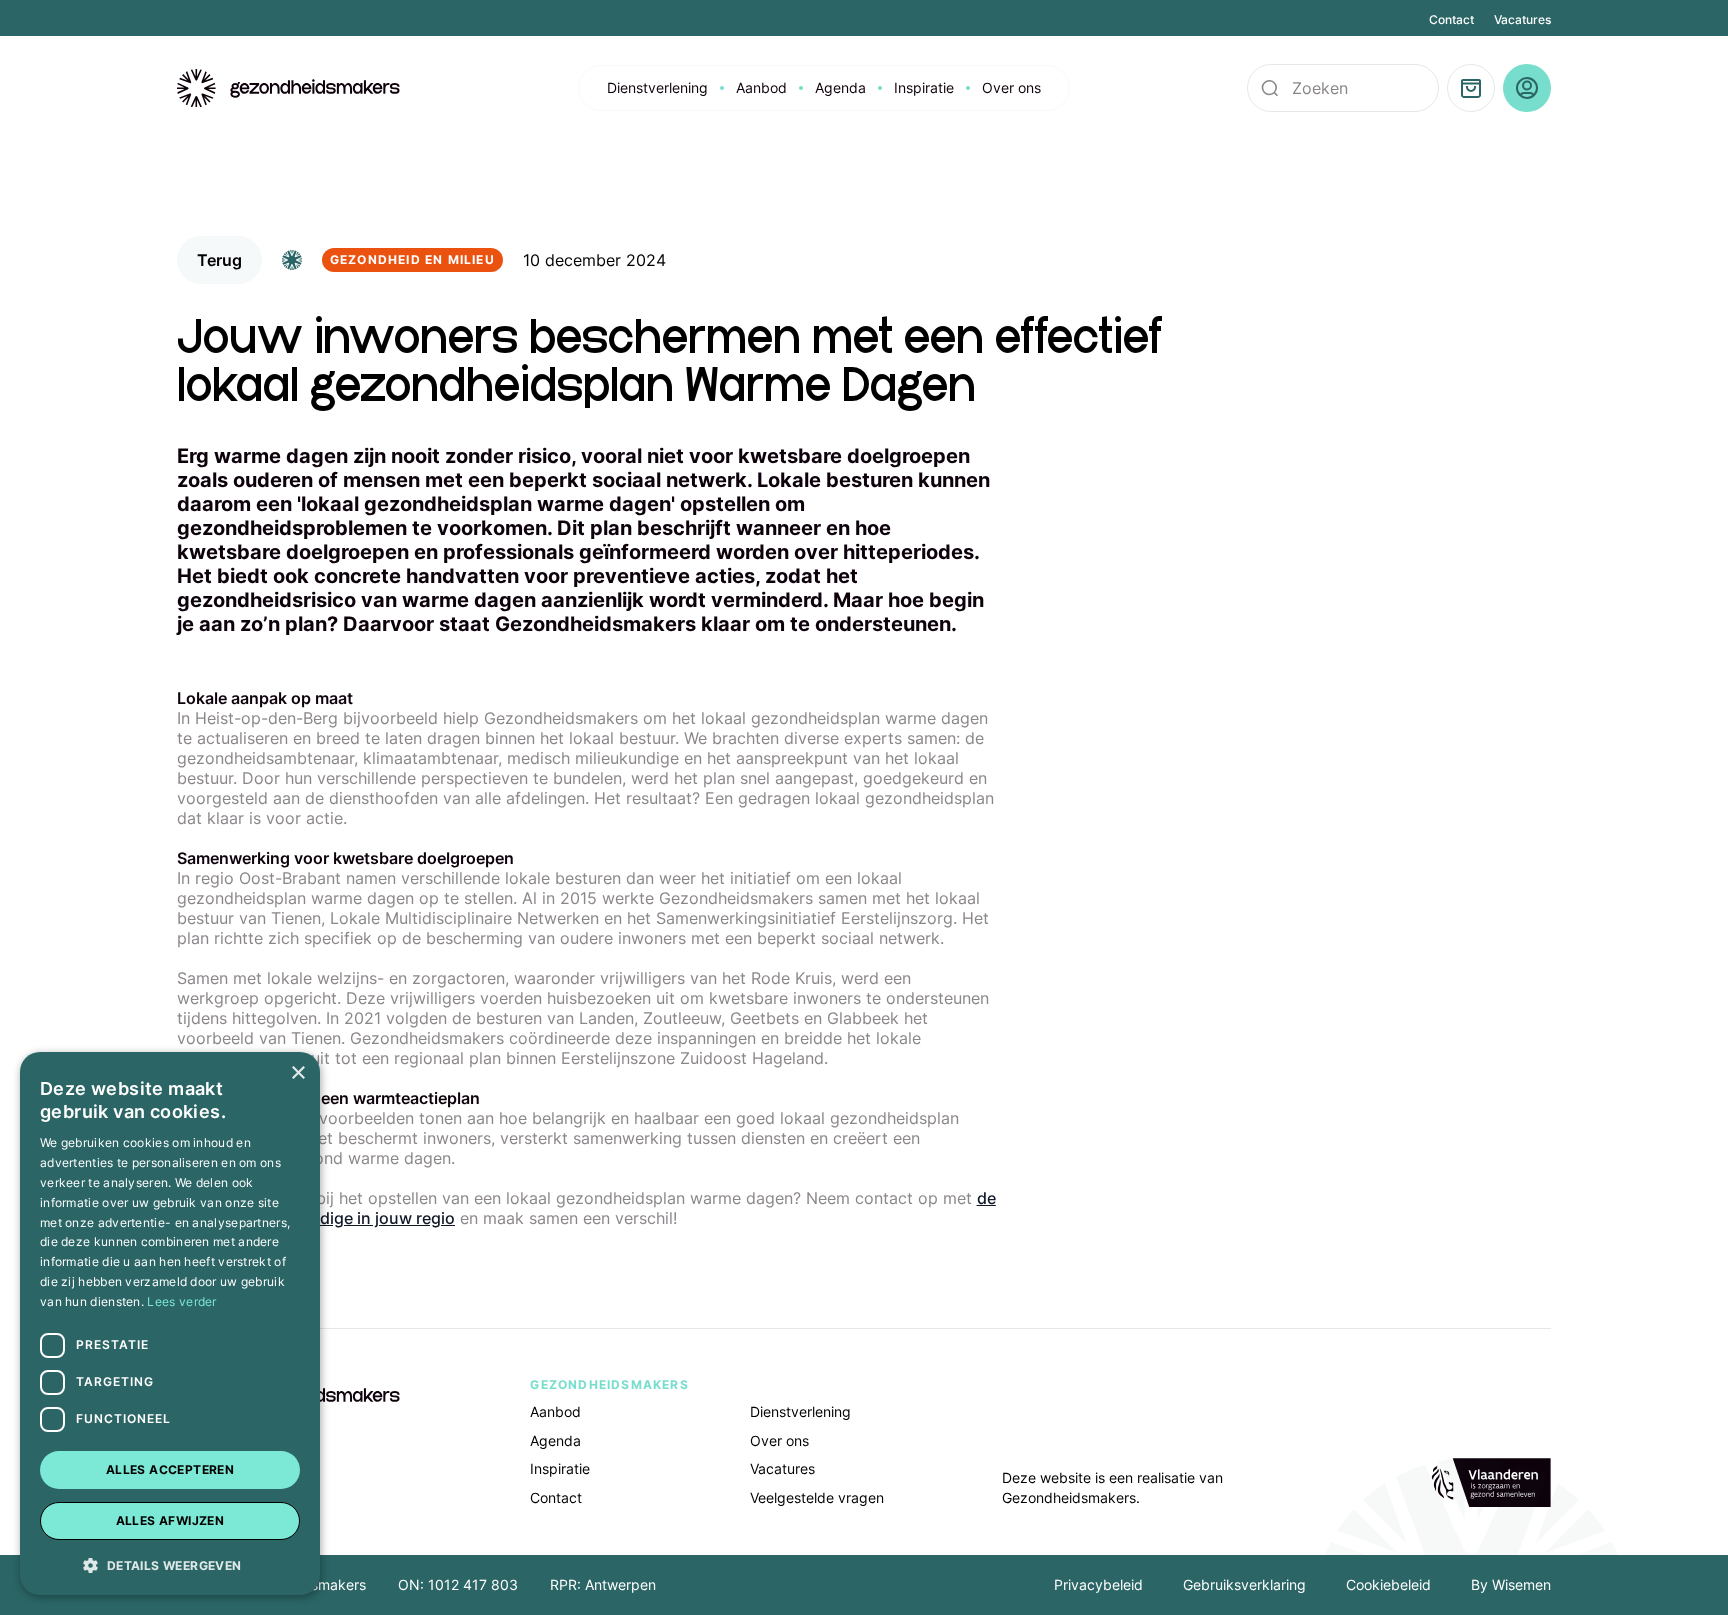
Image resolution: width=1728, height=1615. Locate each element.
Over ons (1011, 87)
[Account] (1527, 88)
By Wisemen (1511, 1584)
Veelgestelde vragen (817, 1497)
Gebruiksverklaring (1244, 1584)
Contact (1451, 19)
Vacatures (1522, 19)
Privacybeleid (1098, 1584)
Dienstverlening (657, 87)
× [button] (297, 1073)
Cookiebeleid (1388, 1584)
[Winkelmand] (1471, 88)
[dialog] (170, 1323)
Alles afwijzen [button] (170, 1520)
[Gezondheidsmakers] (289, 88)
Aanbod (761, 87)
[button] (170, 1564)
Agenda (840, 87)
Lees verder (181, 1301)
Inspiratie (924, 87)
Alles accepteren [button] (170, 1469)
